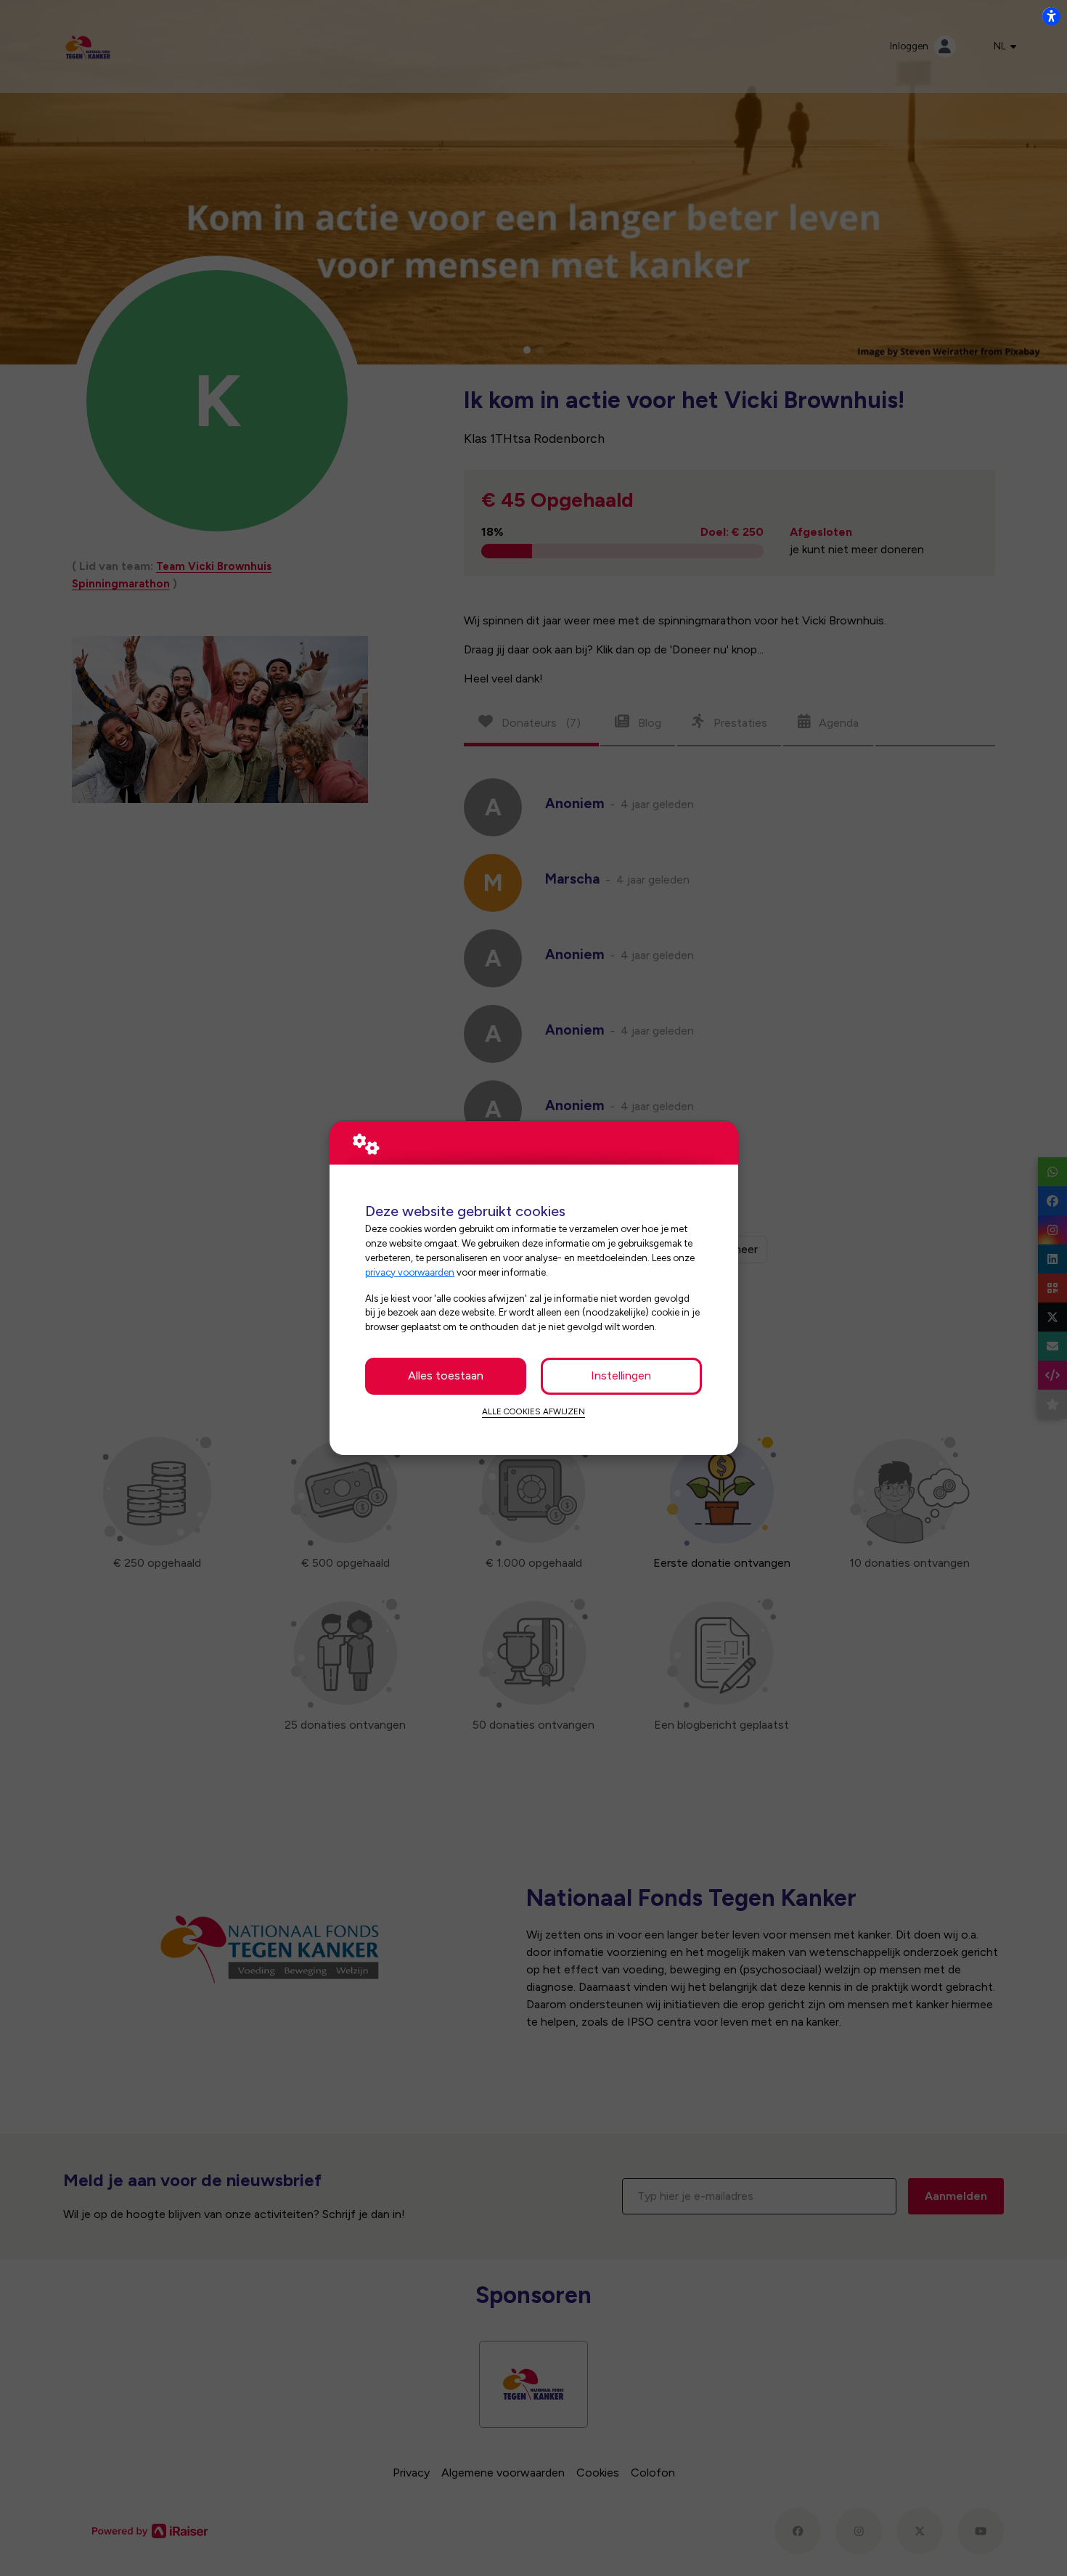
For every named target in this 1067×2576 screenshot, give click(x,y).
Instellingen (621, 1375)
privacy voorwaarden (410, 1272)
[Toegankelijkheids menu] (1051, 16)
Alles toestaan (446, 1375)
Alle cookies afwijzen (533, 1411)
